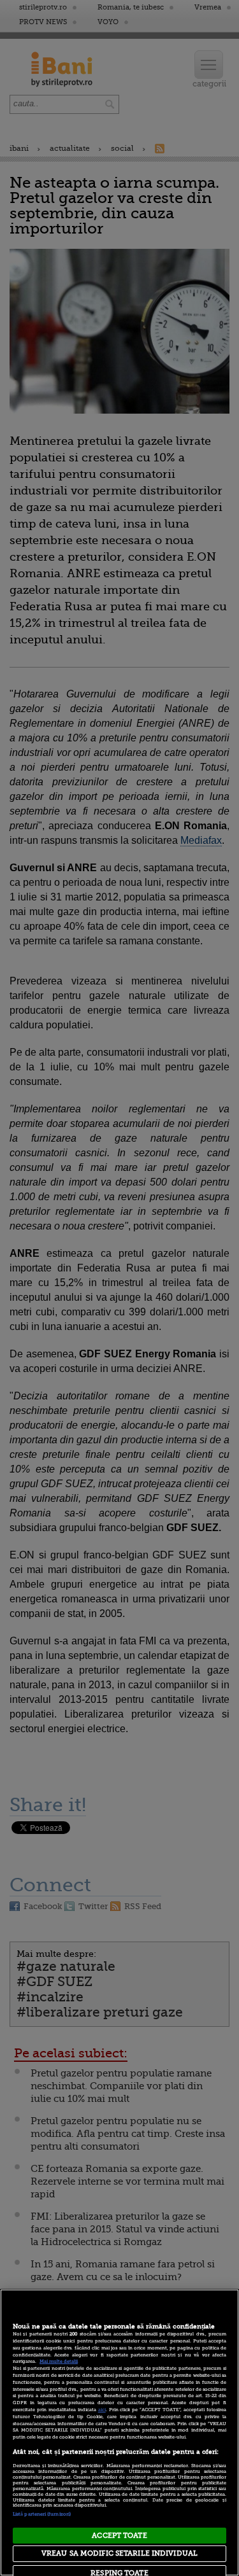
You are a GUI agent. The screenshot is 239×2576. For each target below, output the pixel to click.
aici (102, 2410)
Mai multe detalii (59, 2362)
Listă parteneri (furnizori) (42, 2514)
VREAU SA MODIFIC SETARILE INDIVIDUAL (119, 2553)
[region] (119, 2432)
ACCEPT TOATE (119, 2536)
